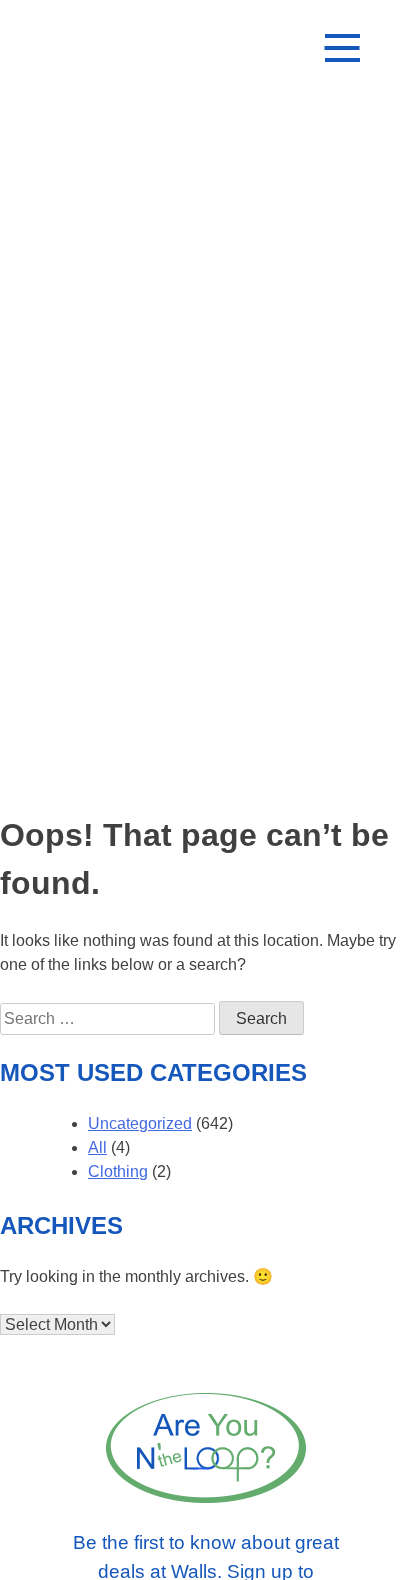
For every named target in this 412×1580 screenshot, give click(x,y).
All (97, 1147)
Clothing (118, 1171)
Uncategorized (140, 1123)
